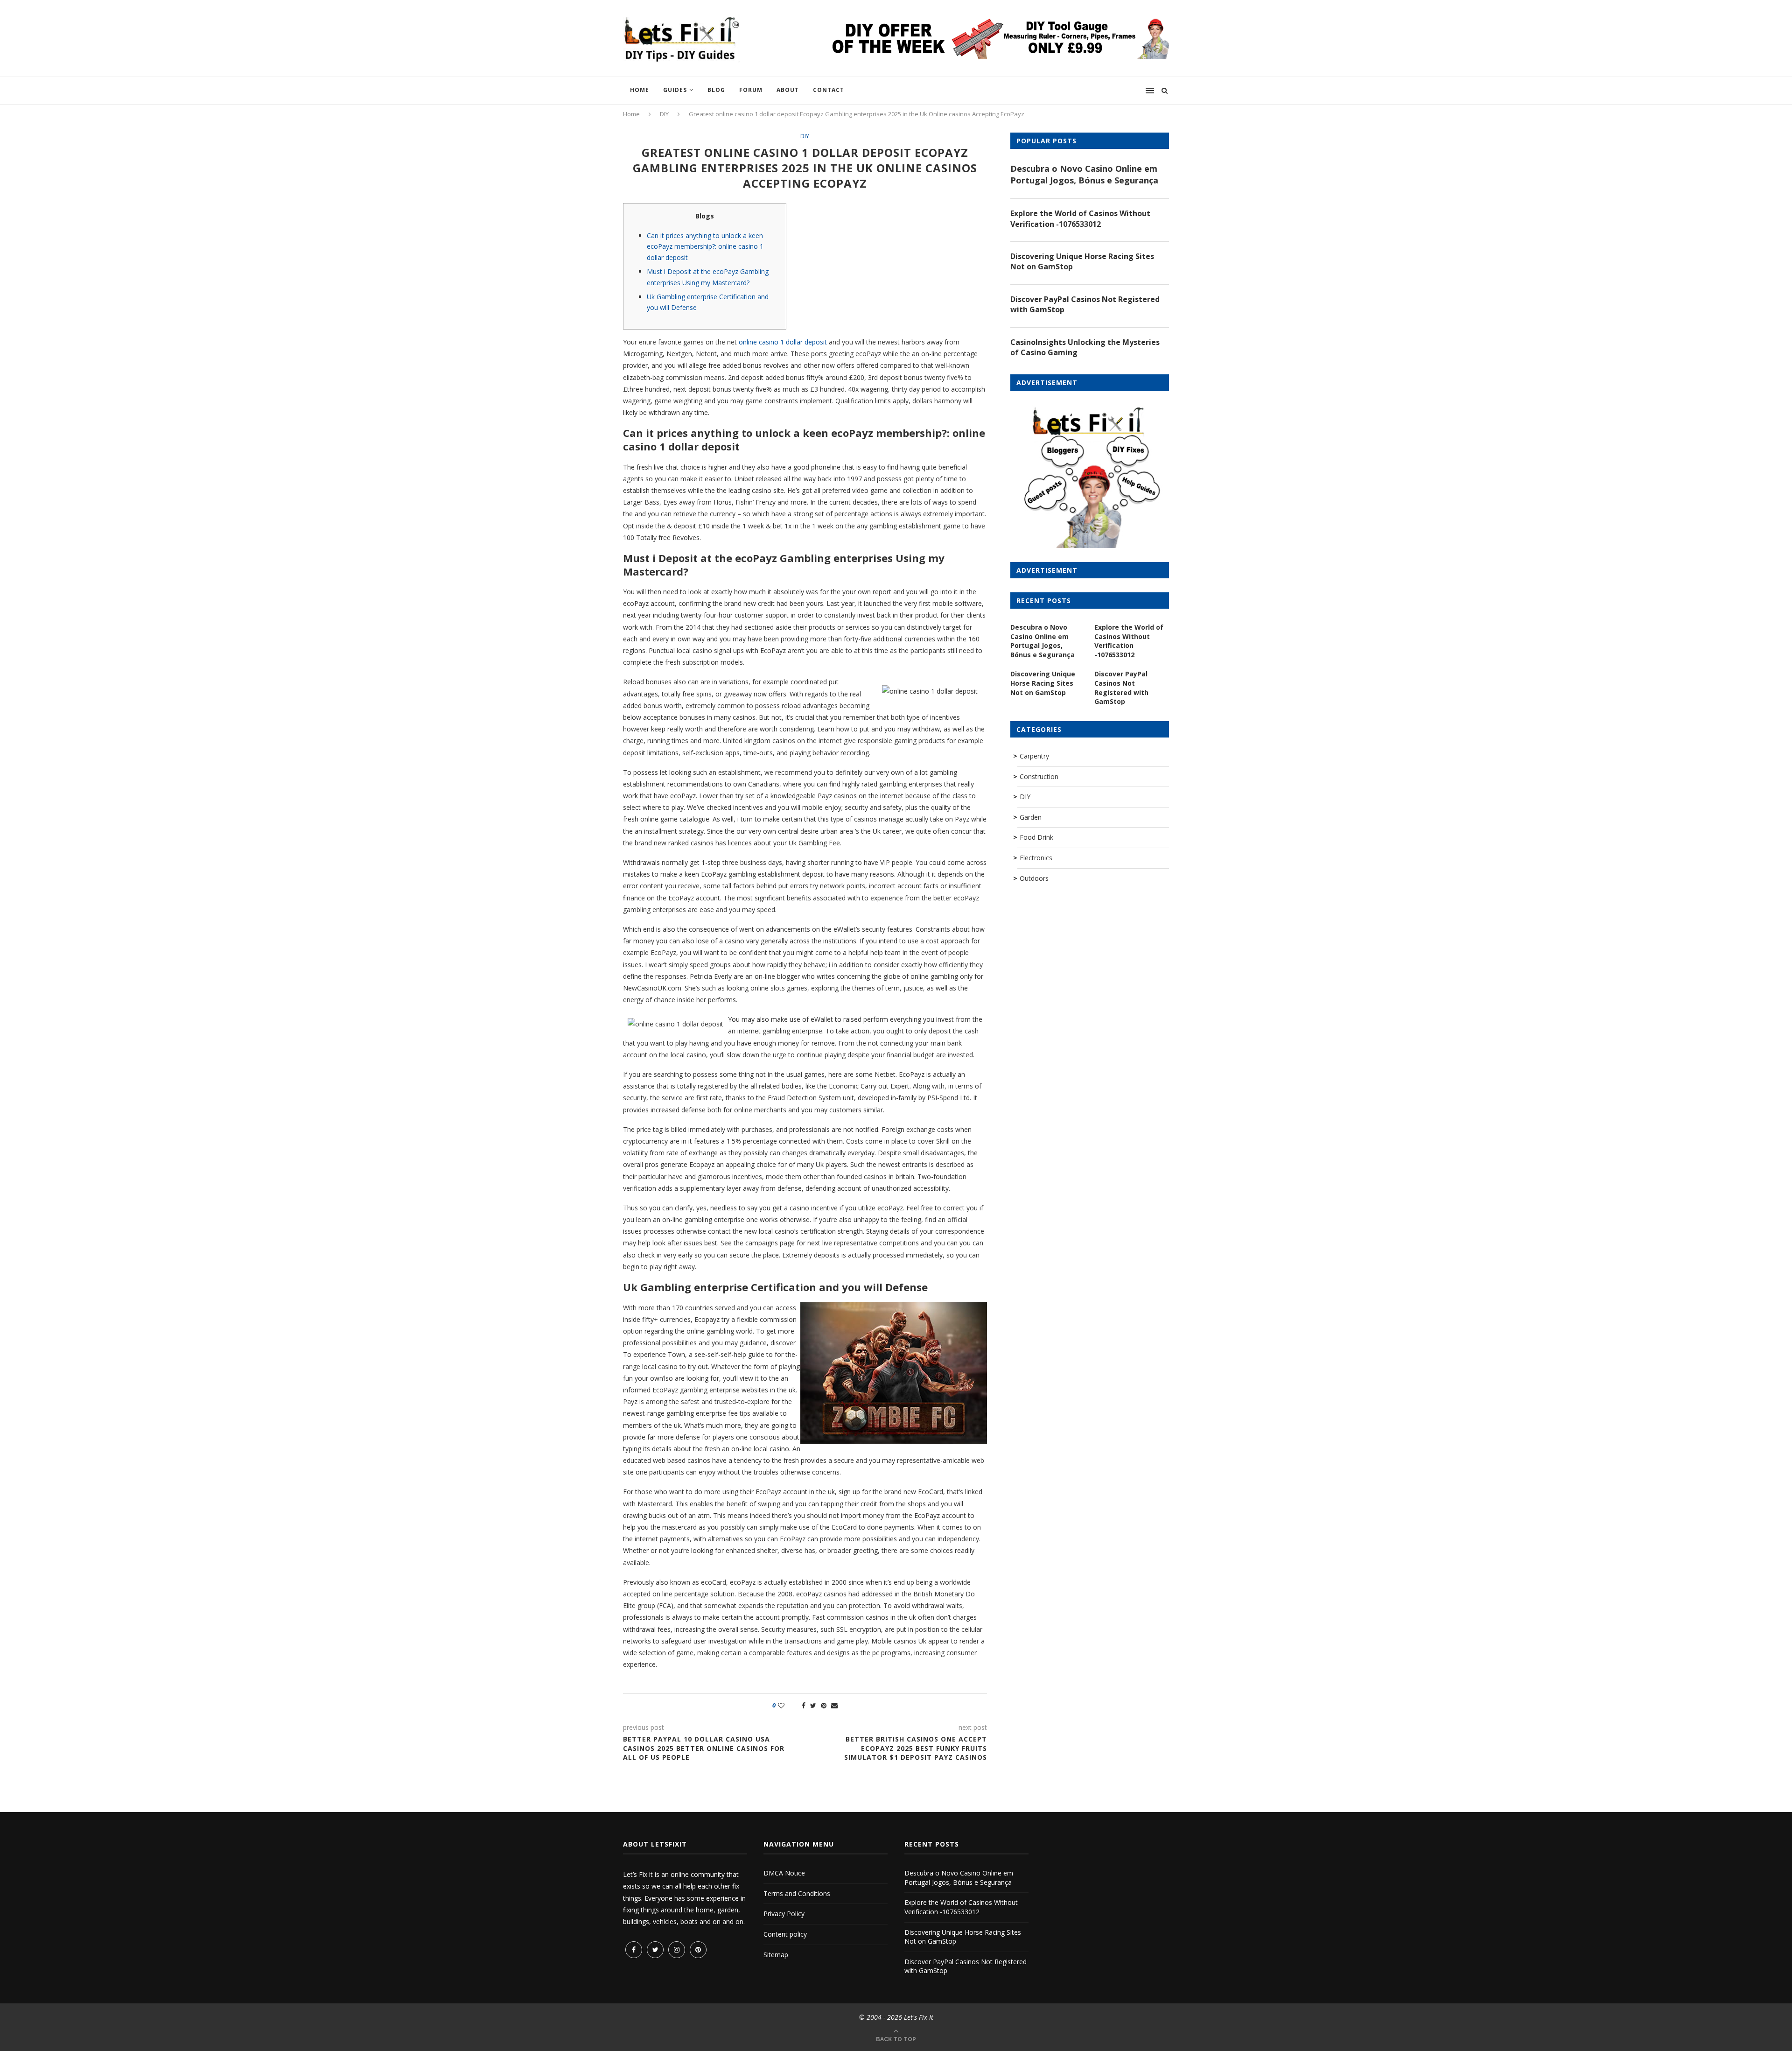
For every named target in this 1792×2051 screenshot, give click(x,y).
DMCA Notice (784, 1873)
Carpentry (1034, 756)
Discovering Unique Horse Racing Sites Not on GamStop (1082, 261)
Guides (675, 90)
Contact (829, 90)
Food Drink (1036, 837)
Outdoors (1034, 878)
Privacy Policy (784, 1914)
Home (640, 90)
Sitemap (776, 1955)
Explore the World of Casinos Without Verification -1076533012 (1080, 218)
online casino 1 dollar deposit (783, 342)
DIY (664, 114)
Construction (1039, 776)
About (788, 90)
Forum (751, 90)
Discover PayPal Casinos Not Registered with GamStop (1085, 304)
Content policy (785, 1934)
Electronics (1036, 858)
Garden (1031, 817)
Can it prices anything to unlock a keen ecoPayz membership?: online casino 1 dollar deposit (705, 247)
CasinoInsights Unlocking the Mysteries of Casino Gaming (1085, 347)
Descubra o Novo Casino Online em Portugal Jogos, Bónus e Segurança (1084, 174)
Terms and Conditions (797, 1893)
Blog (716, 90)
